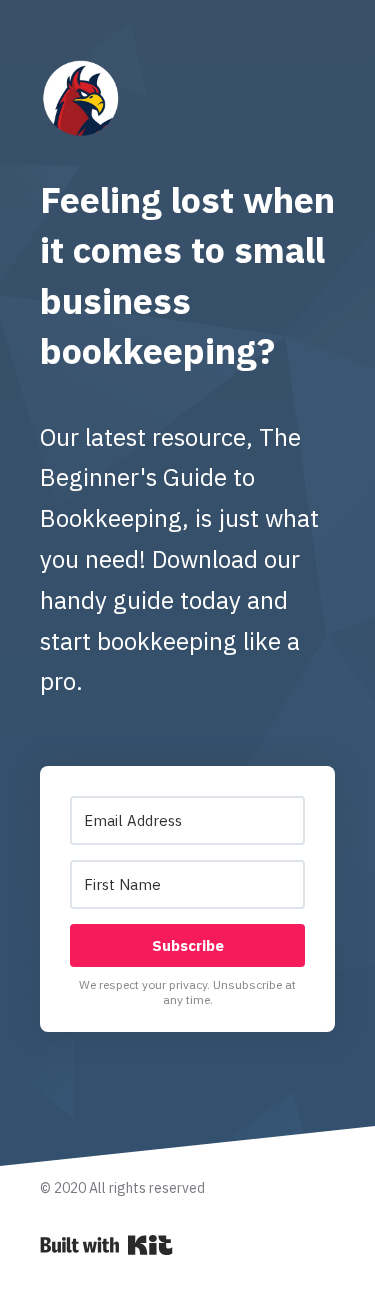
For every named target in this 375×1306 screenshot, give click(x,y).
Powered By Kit (106, 1245)
